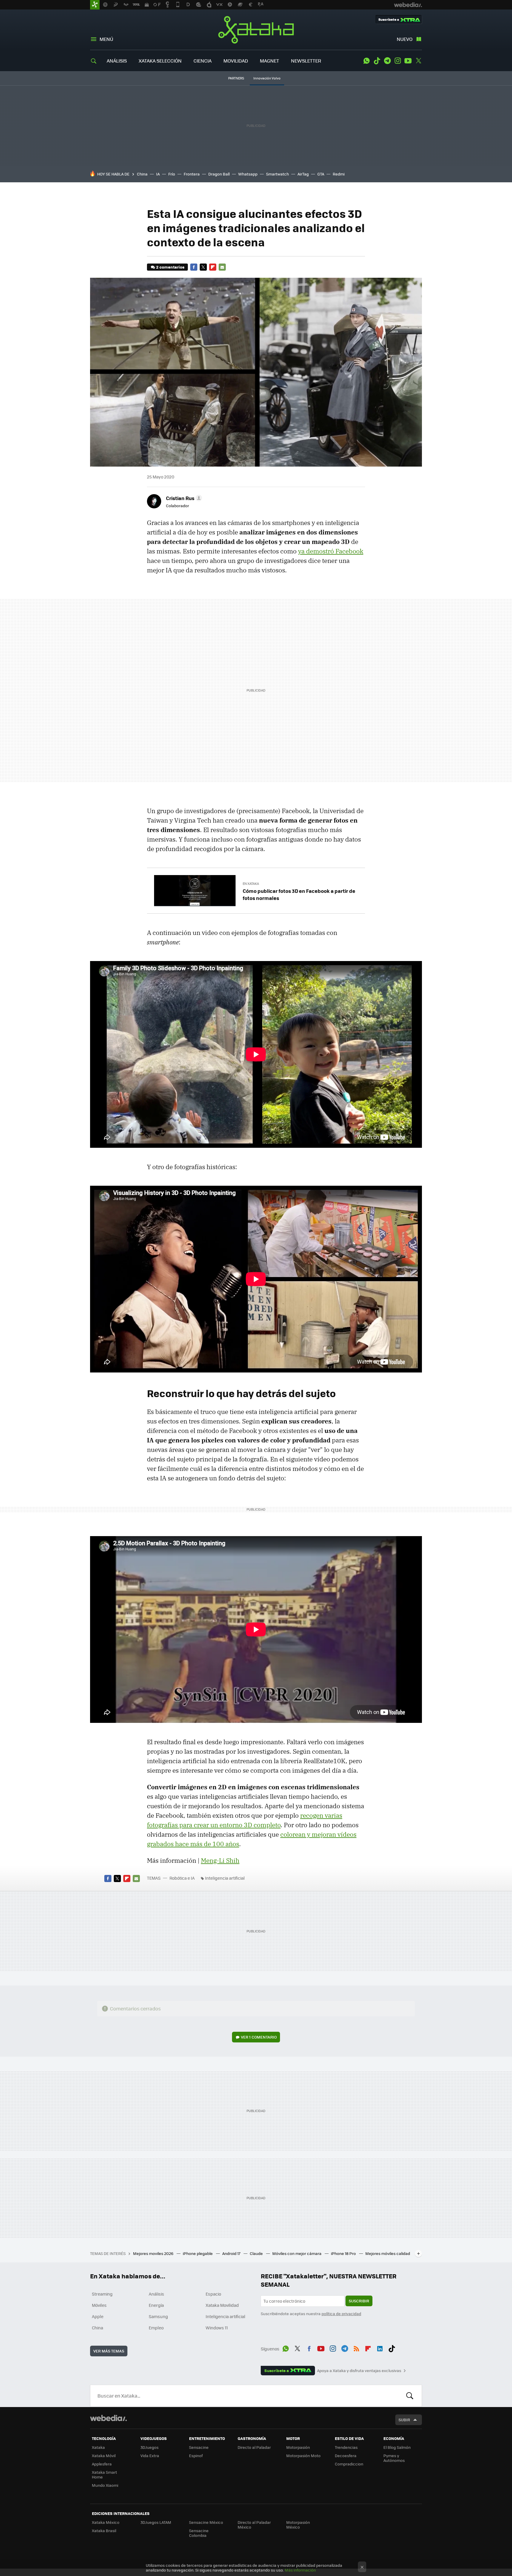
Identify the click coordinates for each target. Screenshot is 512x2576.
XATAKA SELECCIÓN (160, 61)
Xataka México (106, 2522)
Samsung (158, 2316)
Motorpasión (298, 2447)
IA (158, 174)
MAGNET (269, 61)
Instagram (398, 61)
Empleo (156, 2328)
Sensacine (199, 2447)
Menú (106, 39)
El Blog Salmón (397, 2447)
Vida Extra (150, 2456)
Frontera (192, 174)
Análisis (156, 2294)
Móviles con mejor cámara (297, 2253)
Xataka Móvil (104, 2456)
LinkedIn (380, 2348)
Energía (156, 2305)
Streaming (102, 2294)
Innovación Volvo (267, 78)
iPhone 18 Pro (344, 2253)
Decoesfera (346, 2456)
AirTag (303, 174)
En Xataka (251, 884)
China (142, 174)
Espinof (196, 2456)
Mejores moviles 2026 (154, 2253)
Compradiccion (349, 2464)
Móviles (99, 2305)
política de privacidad (341, 2314)
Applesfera (102, 2464)
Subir (404, 2420)
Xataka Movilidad (222, 2305)
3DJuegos (149, 2447)
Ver (259, 2037)
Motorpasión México (298, 2525)
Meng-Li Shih (220, 1860)
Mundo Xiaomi (105, 2485)
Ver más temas (109, 2351)
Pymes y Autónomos (394, 2458)
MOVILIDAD (236, 61)
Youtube (408, 61)
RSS (356, 2348)
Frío (172, 174)
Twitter (418, 61)
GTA (321, 174)
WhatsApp (367, 61)
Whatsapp (248, 174)
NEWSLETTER (306, 61)
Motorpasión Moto (303, 2456)
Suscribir (359, 2301)
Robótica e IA (182, 1878)
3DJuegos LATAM (156, 2522)
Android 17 (232, 2253)
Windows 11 (217, 2328)
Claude (257, 2253)
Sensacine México (206, 2522)
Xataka (256, 30)
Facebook (194, 267)
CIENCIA (203, 61)
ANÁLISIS (117, 61)
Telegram (387, 61)
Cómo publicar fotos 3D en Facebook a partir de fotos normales (299, 894)
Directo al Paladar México (254, 2525)
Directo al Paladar (254, 2447)
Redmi (339, 174)
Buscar (410, 2396)
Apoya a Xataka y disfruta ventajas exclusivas (359, 2371)
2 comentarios (170, 267)
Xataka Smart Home (104, 2474)
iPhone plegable (198, 2253)
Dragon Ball (219, 174)
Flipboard (213, 267)
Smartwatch (277, 174)
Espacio (213, 2294)
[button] (183, 498)
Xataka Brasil (104, 2530)
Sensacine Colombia (199, 2533)
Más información (300, 2570)
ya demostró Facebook (331, 551)
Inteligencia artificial (225, 1878)
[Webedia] (108, 2418)
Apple (98, 2316)
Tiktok (377, 61)
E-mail (222, 267)
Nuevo (405, 39)
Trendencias (346, 2447)
